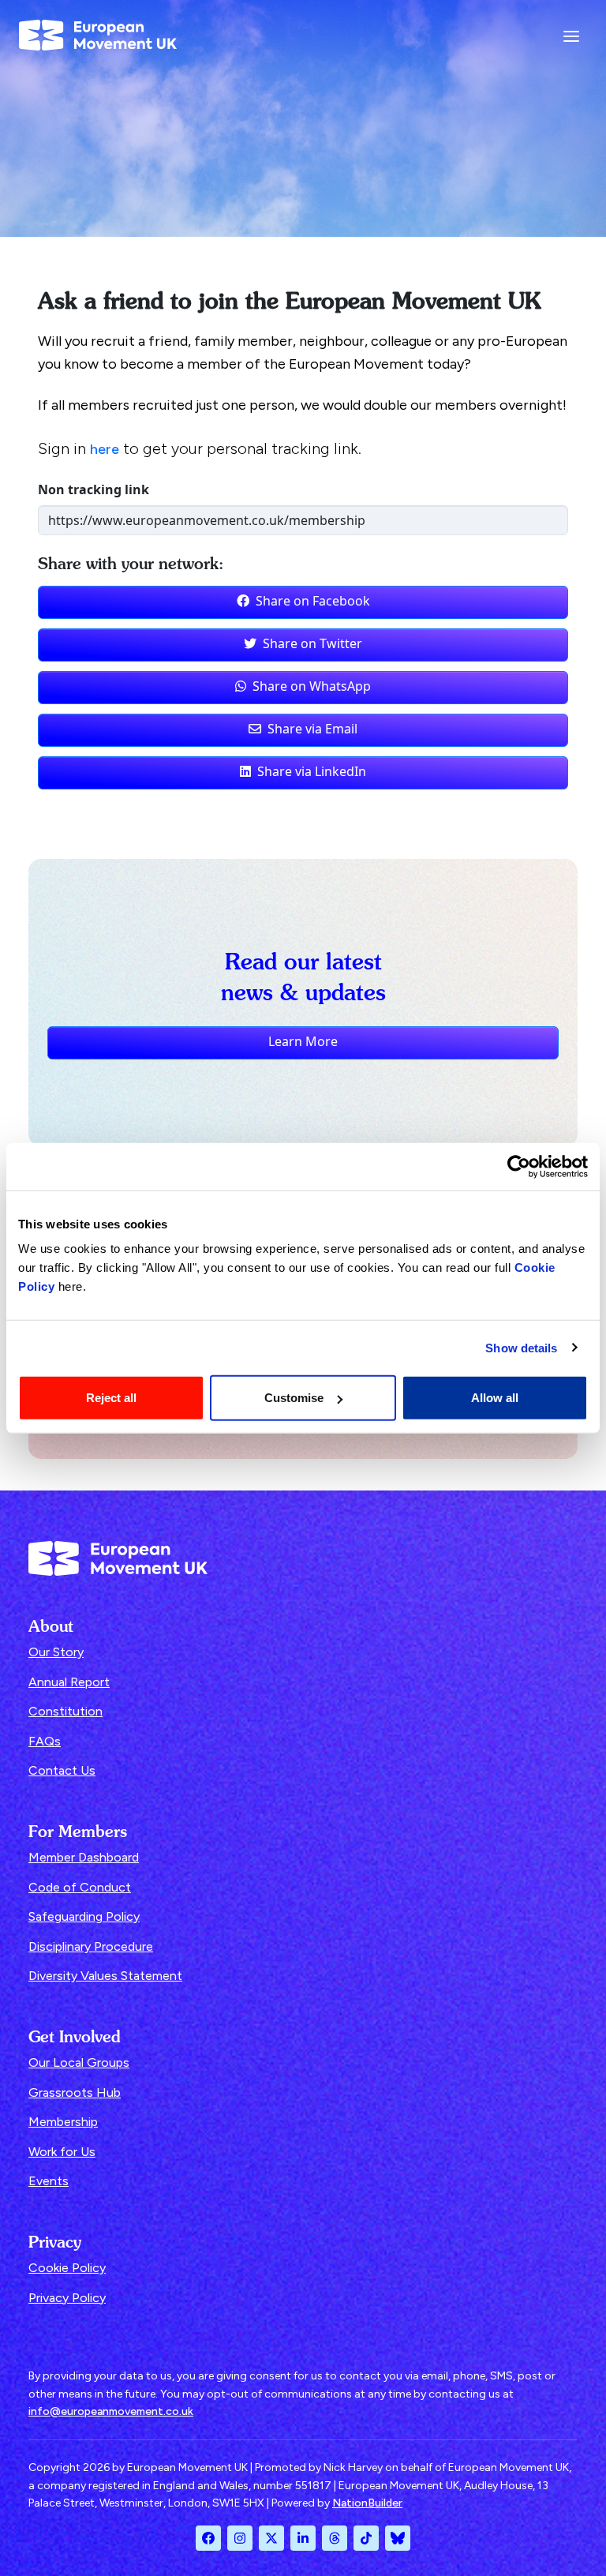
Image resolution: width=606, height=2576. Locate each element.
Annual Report (69, 1682)
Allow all (495, 1398)
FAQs (45, 1741)
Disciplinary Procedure (91, 1946)
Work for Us (62, 2152)
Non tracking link (94, 489)
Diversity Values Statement (105, 1976)
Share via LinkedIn (312, 771)
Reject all (111, 1398)
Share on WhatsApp (312, 686)
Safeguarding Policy (84, 1916)
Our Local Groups (79, 2062)
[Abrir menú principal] (571, 36)
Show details (521, 1347)
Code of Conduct (80, 1887)
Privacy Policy (67, 2298)
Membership (63, 2122)
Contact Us (62, 1770)
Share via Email (312, 729)
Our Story (56, 1652)
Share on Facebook (313, 601)
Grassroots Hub (75, 2092)
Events (49, 2181)
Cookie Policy (67, 2268)
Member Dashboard (84, 1857)
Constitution (65, 1711)
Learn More (303, 1041)
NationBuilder (367, 2503)
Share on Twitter (312, 643)
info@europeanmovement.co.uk (111, 2411)
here (105, 449)
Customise (294, 1398)
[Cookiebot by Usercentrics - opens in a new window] (519, 1166)
